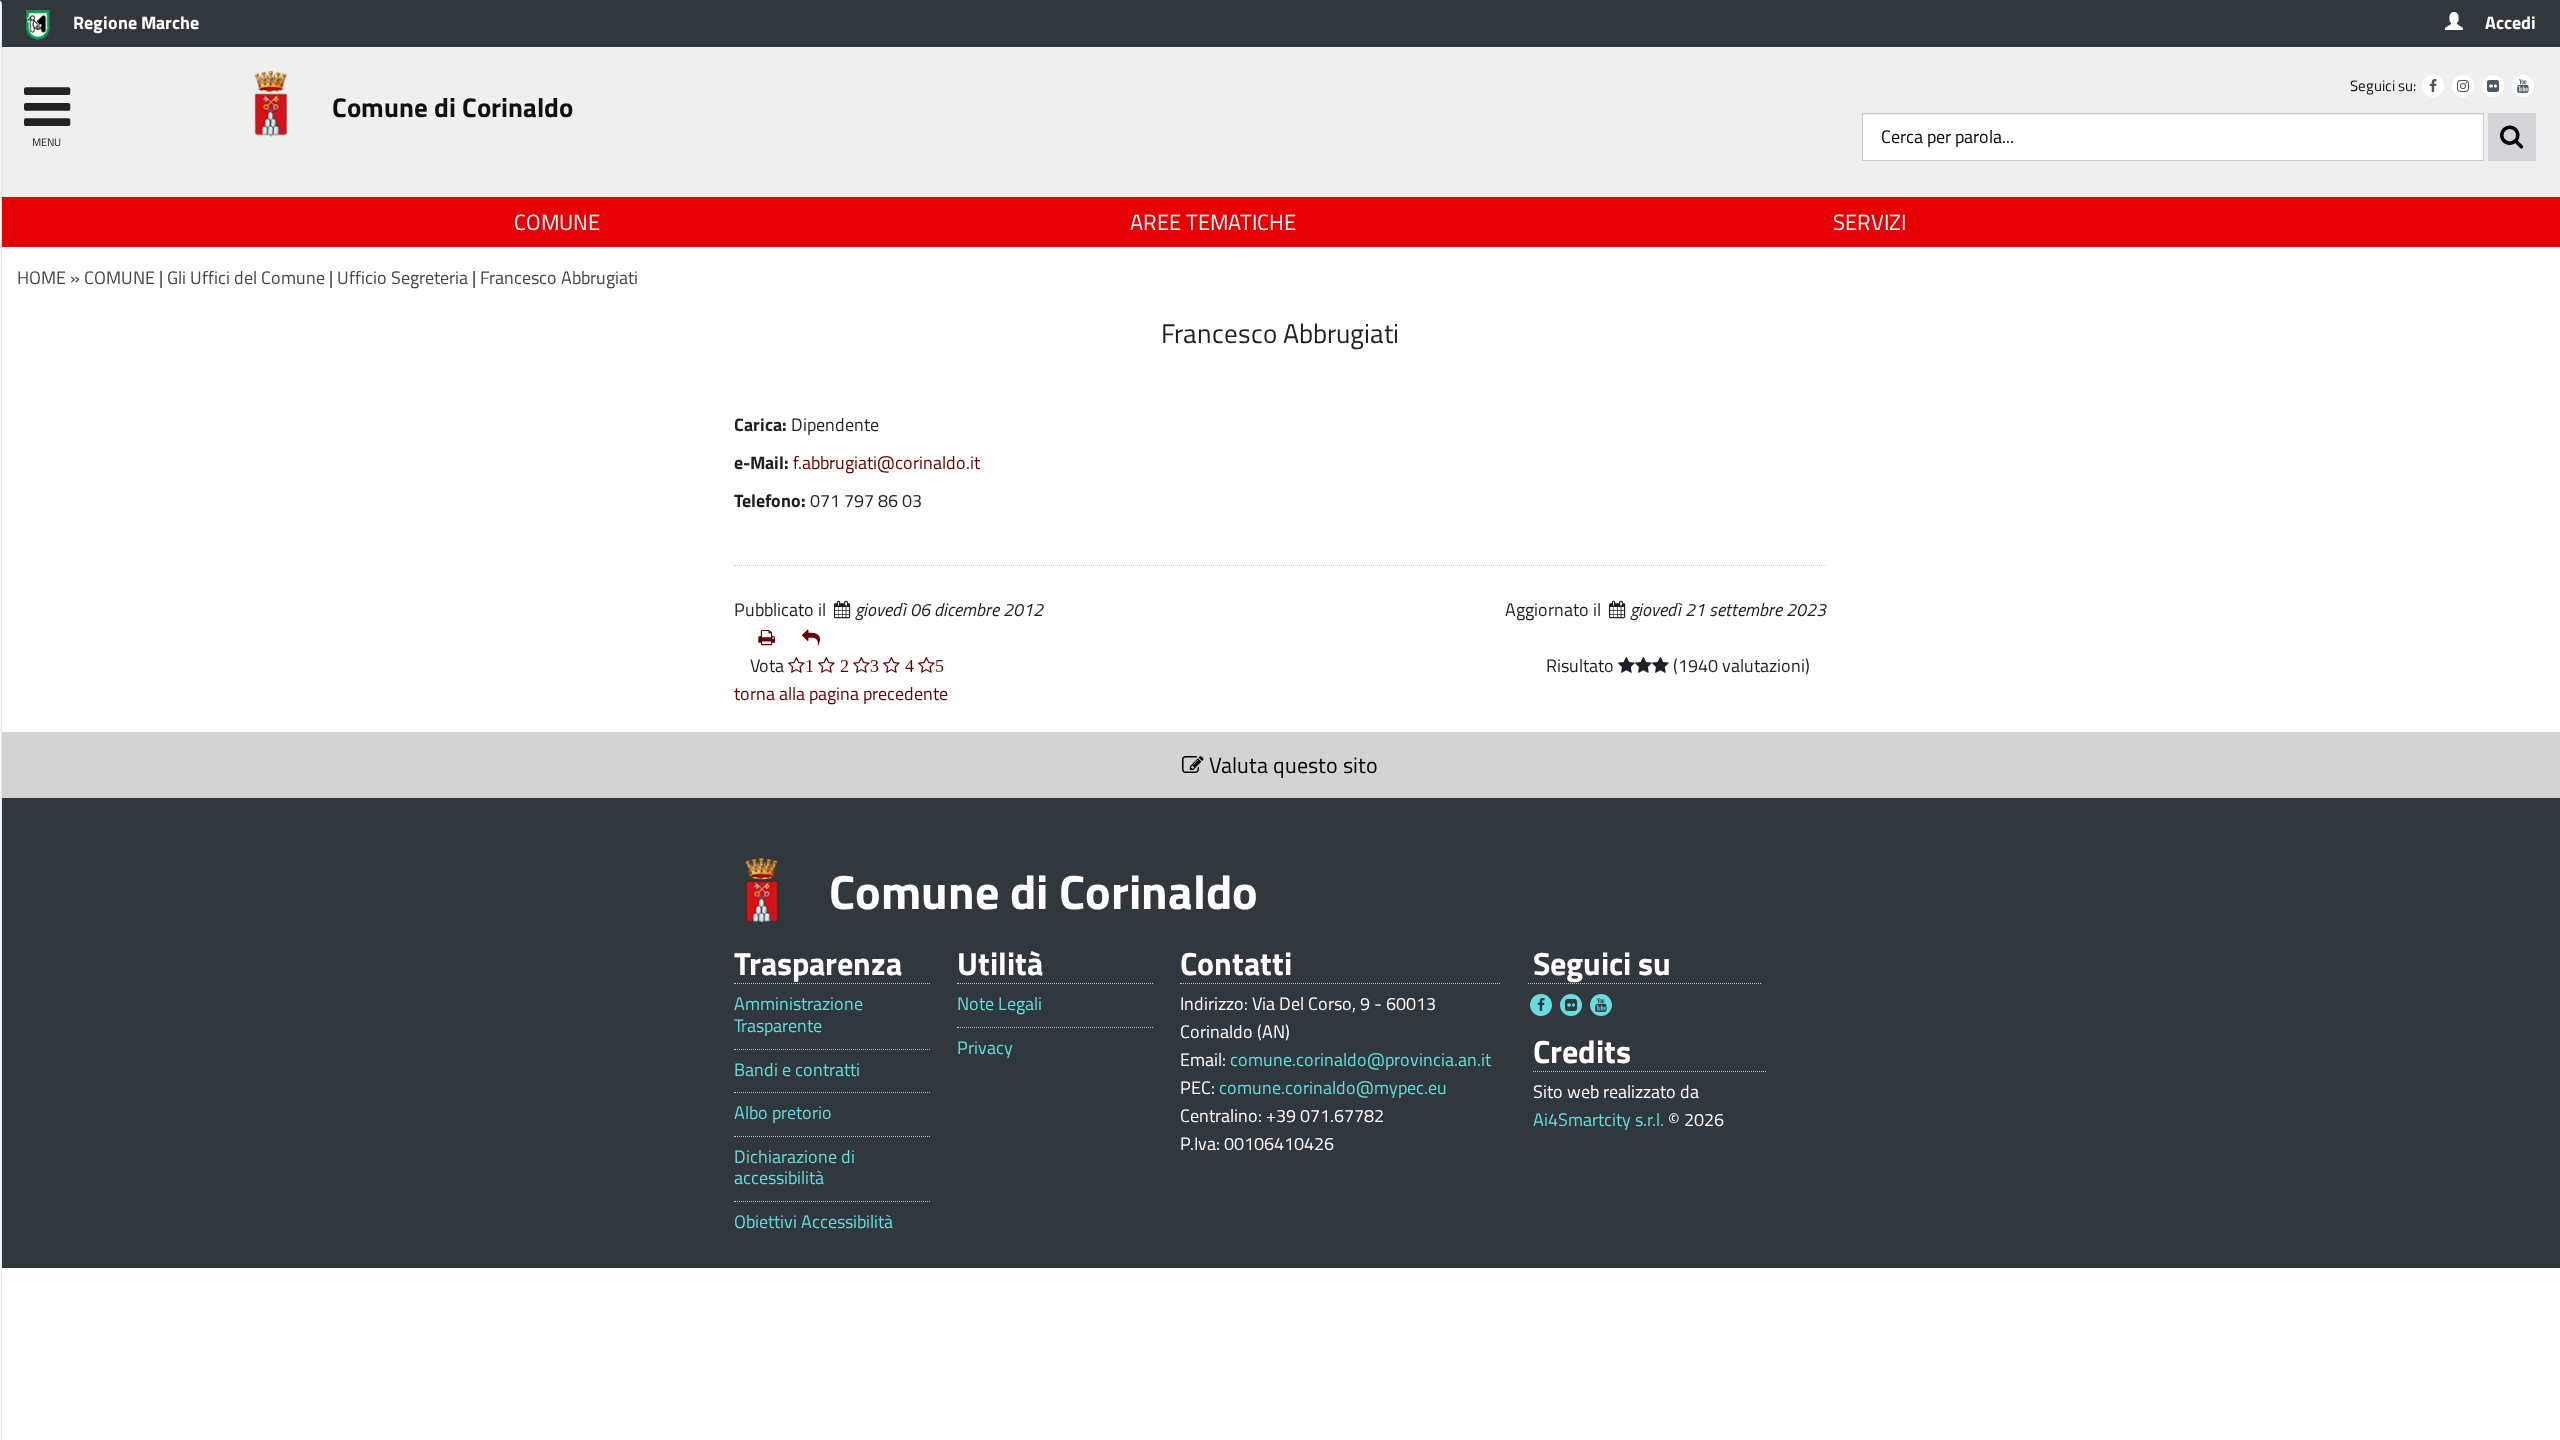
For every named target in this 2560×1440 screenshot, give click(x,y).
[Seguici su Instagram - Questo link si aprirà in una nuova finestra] (2463, 86)
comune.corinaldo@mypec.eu (1333, 1087)
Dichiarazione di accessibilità (794, 1167)
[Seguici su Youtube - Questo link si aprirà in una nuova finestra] (2523, 86)
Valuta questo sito (1291, 765)
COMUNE (557, 222)
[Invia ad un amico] (816, 638)
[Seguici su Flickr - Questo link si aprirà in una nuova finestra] (2493, 86)
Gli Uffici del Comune (246, 277)
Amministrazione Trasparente (798, 1014)
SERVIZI (1869, 222)
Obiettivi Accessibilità (813, 1222)
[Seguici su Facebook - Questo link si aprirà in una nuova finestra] (2433, 86)
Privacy (985, 1048)
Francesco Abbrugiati (559, 277)
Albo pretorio (783, 1113)
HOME (41, 277)
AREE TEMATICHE (1213, 222)
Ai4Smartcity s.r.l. (1598, 1119)
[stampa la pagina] (772, 638)
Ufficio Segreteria (402, 277)
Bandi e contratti (797, 1070)
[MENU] (46, 97)
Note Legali (999, 1004)
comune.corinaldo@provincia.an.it (1360, 1059)
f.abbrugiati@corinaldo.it (886, 462)
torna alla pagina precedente (841, 693)
